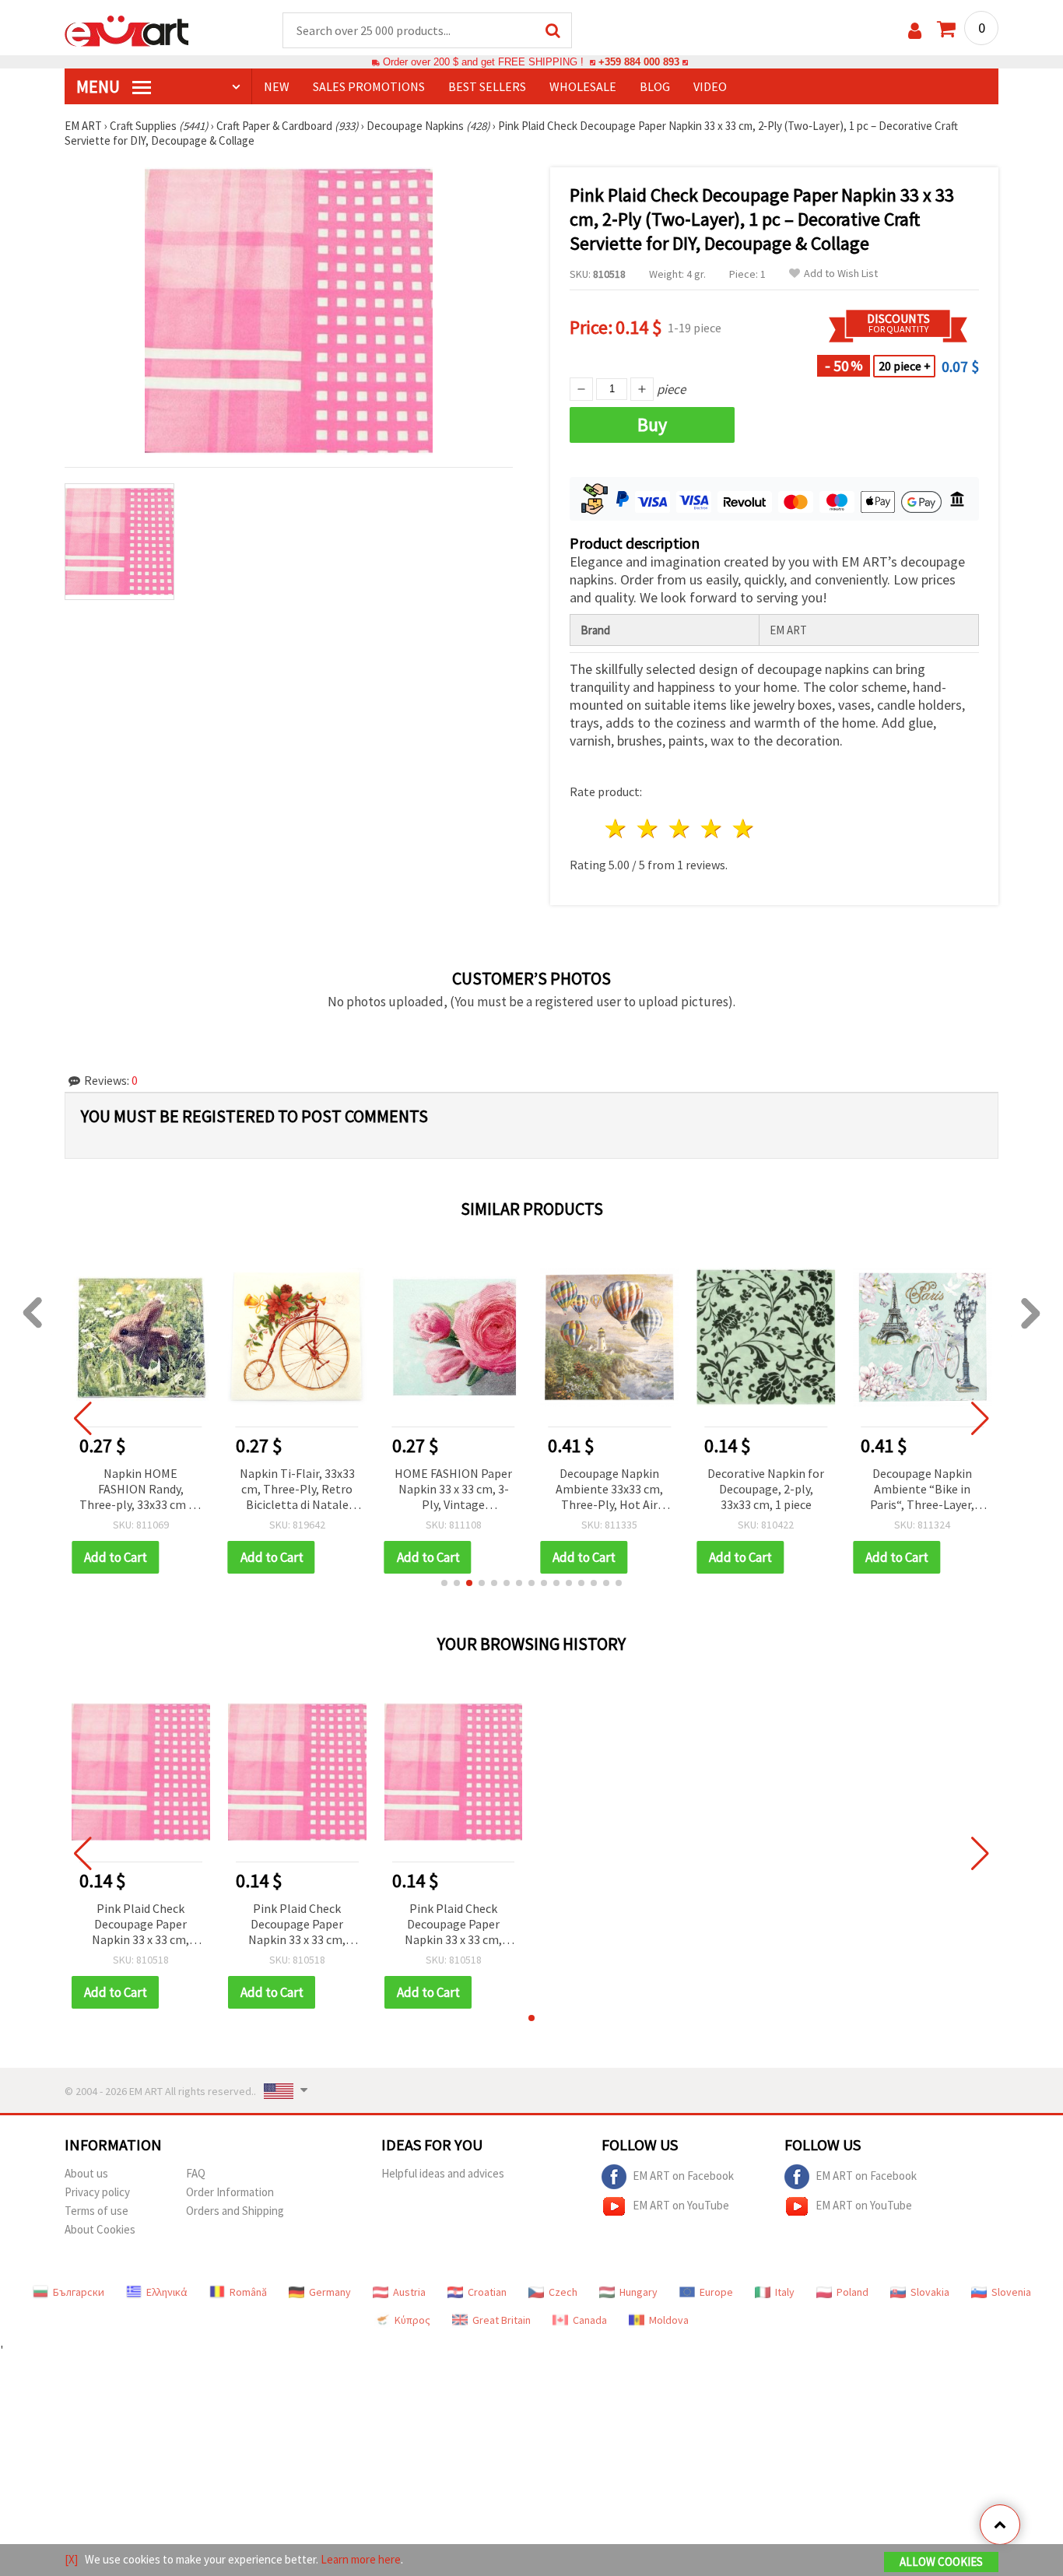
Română (248, 2292)
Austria (409, 2292)
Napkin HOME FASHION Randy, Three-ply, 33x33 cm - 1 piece (140, 1490)
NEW (277, 86)
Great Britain (502, 2320)
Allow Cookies (941, 2562)
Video (710, 86)
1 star (617, 828)
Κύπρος (412, 2320)
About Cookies (100, 2229)
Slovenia (1011, 2292)
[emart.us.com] (127, 30)
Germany (330, 2292)
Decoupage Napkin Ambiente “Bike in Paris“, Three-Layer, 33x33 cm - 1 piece (922, 1490)
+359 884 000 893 (639, 62)
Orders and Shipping (235, 2211)
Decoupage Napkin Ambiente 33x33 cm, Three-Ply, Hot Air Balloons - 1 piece (609, 1490)
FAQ (196, 2173)
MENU (100, 86)
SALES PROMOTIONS (369, 86)
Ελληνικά (167, 2292)
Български (79, 2292)
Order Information (230, 2192)
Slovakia (930, 2292)
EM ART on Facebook (683, 2176)
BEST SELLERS (487, 86)
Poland (853, 2292)
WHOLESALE (583, 86)
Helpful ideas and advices (443, 2173)
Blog (655, 86)
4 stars (712, 828)
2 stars (649, 828)
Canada (590, 2320)
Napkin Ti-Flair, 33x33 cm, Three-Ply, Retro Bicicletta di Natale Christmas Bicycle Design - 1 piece (297, 1490)
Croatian (487, 2292)
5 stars (744, 828)
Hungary (639, 2292)
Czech (563, 2292)
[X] (71, 2559)
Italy (785, 2292)
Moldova (669, 2320)
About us (86, 2173)
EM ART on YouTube (681, 2205)
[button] (444, 1583)
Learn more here (361, 2559)
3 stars (681, 828)
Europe (716, 2292)
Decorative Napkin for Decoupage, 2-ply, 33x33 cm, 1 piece (766, 1489)
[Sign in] (915, 31)
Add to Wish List (841, 274)
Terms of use (96, 2211)
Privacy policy (97, 2192)
